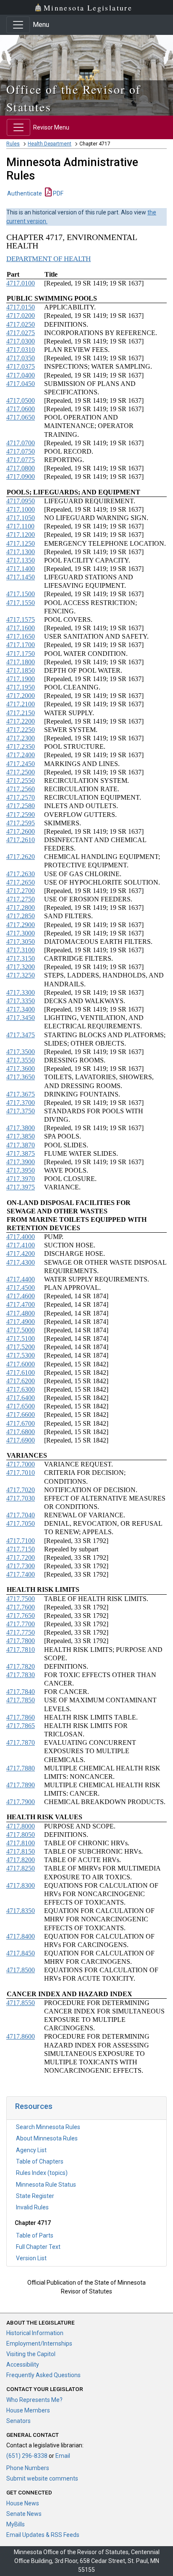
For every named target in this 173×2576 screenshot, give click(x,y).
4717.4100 (21, 1245)
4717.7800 (21, 1641)
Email (63, 2456)
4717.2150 (21, 713)
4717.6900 (21, 1440)
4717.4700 (21, 1304)
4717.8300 (21, 1885)
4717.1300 (21, 552)
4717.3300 (21, 992)
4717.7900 (21, 1802)
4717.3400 (21, 1009)
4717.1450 (21, 577)
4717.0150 (21, 307)
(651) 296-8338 (27, 2456)
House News (23, 2503)
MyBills (16, 2524)
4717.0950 (21, 501)
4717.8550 (21, 2003)
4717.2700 (21, 891)
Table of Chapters (40, 2161)
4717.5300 (21, 1355)
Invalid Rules (32, 2207)
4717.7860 (21, 1717)
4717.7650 (21, 1616)
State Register (35, 2196)
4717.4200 (21, 1254)
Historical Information (35, 2333)
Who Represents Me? (34, 2400)
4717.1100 (20, 526)
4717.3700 (21, 1103)
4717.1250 (21, 543)
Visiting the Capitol (31, 2354)
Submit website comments (42, 2478)
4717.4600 (21, 1296)
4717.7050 (21, 1523)
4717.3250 (21, 975)
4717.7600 (21, 1607)
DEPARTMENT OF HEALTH (48, 259)
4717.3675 (21, 1094)
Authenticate (25, 193)
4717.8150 (21, 1851)
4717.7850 (21, 1700)
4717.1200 (21, 535)
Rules (13, 144)
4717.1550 (21, 603)
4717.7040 (21, 1515)
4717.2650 (21, 882)
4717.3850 (21, 1136)
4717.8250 (21, 1868)
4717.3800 (21, 1128)
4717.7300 (21, 1566)
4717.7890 (21, 1785)
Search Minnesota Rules (48, 2127)
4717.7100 (21, 1541)
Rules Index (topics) (42, 2173)
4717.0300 (21, 341)
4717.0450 (21, 384)
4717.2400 (21, 755)
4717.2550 (21, 781)
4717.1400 (21, 569)
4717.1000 (21, 509)
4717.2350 (21, 746)
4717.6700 (21, 1423)
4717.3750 (21, 1111)
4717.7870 (21, 1742)
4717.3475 (21, 1035)
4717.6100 (21, 1373)
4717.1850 (21, 670)
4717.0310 (21, 350)
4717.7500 (21, 1599)
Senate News (24, 2514)
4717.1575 (21, 620)
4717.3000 (21, 933)
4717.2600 (21, 831)
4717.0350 (21, 358)
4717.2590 (21, 815)
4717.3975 (21, 1187)
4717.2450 (21, 764)
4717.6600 (21, 1415)
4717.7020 (21, 1490)
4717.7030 (21, 1498)
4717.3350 (21, 1001)
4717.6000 (21, 1364)
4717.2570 (21, 797)
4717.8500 (21, 1970)
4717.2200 (21, 721)
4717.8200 (21, 1860)
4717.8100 (21, 1843)
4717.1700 (21, 645)
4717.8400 (21, 1936)
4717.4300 (21, 1262)
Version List (31, 2258)
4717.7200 (21, 1557)
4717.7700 (21, 1624)
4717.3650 (21, 1077)
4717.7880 (21, 1768)
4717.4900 (21, 1322)
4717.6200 (21, 1381)
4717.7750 (21, 1632)
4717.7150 (21, 1549)
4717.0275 (21, 333)
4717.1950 (21, 687)
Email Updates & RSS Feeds (43, 2535)
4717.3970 (21, 1179)
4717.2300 (21, 738)
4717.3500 (21, 1052)
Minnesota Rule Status (46, 2185)
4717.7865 (21, 1726)
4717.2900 (21, 925)
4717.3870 (21, 1145)
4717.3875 (21, 1153)
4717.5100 (21, 1338)
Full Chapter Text (38, 2247)
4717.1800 (21, 662)
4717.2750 (21, 899)
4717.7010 (21, 1473)
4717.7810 (21, 1650)
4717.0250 (21, 324)
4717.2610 (21, 840)
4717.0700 (21, 443)
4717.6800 (21, 1432)
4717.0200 (21, 316)
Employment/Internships (39, 2343)
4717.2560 (21, 789)
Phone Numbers (28, 2468)
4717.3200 (21, 967)
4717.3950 (21, 1170)
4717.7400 (21, 1574)
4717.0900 (21, 477)
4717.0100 (21, 283)
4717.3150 (21, 958)
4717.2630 (21, 874)
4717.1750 (21, 654)
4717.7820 (21, 1666)
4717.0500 (21, 400)
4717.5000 (21, 1330)
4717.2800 (21, 908)
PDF (58, 193)
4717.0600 (21, 409)
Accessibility (23, 2365)
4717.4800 (21, 1313)
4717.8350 (21, 1911)
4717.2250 (21, 730)
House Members (28, 2410)
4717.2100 (21, 704)
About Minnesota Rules (47, 2138)
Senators (18, 2421)
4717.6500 (21, 1406)
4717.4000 (21, 1237)
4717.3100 (21, 950)
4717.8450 (21, 1953)
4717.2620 (21, 857)
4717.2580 (21, 806)
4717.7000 (21, 1464)
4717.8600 (21, 2036)
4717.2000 (21, 696)
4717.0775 (21, 460)
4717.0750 (21, 451)
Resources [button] (34, 2106)
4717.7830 (21, 1675)
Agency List (31, 2150)
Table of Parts (35, 2235)
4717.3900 (21, 1162)
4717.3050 (21, 942)
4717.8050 (21, 1835)
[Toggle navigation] (18, 25)
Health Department (50, 144)
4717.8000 (21, 1826)
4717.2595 (21, 823)
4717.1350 (21, 560)
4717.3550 (21, 1060)
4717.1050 (21, 518)
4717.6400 (21, 1398)
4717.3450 (21, 1018)
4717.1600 (21, 628)
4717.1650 (21, 636)
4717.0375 (21, 366)
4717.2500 (21, 772)
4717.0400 (21, 375)
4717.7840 (21, 1692)
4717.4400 (21, 1279)
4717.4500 (21, 1288)
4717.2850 (21, 916)
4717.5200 (21, 1347)
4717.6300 (21, 1389)
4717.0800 (21, 468)
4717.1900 (21, 679)
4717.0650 (21, 417)
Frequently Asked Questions (43, 2375)
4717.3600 (21, 1069)
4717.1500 (21, 594)
